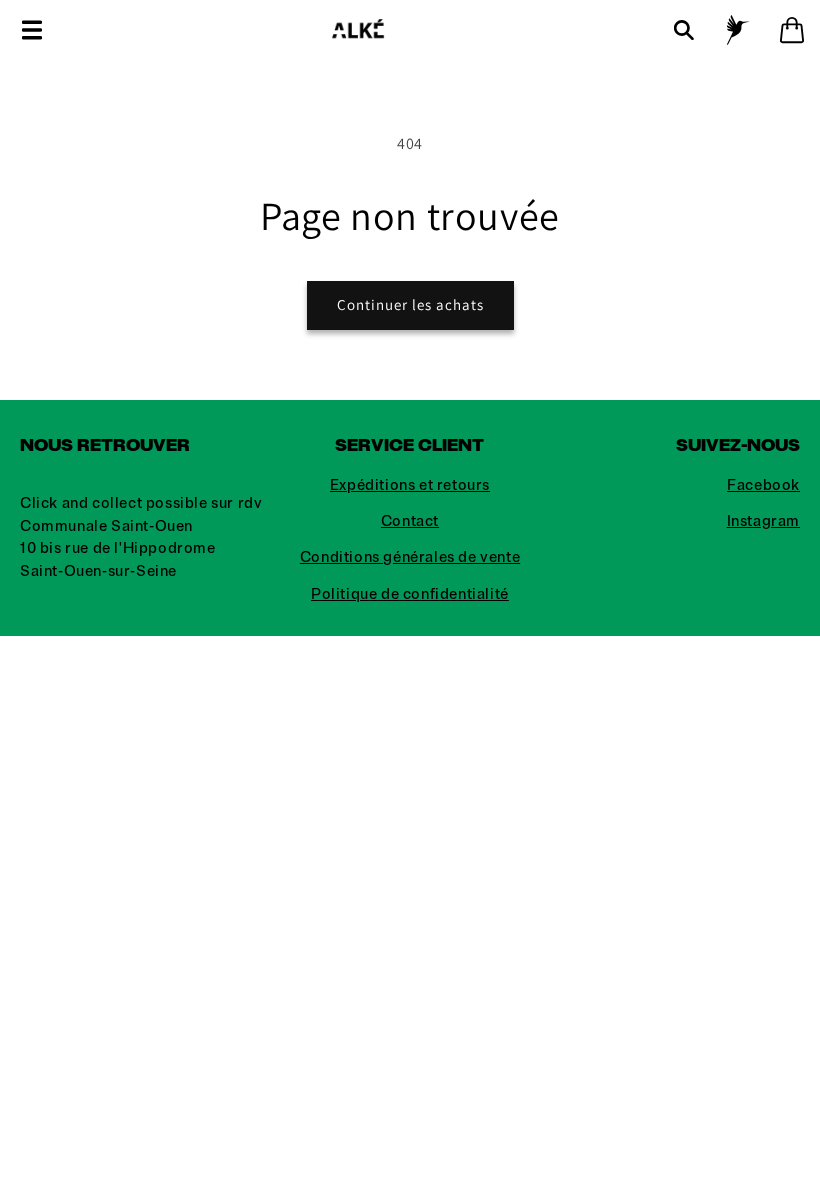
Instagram (763, 521)
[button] (32, 30)
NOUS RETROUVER (105, 445)
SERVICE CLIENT (409, 445)
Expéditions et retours (410, 485)
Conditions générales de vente (410, 557)
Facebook (763, 485)
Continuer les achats (410, 304)
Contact (410, 521)
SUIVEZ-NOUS (738, 445)
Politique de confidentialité (410, 594)
